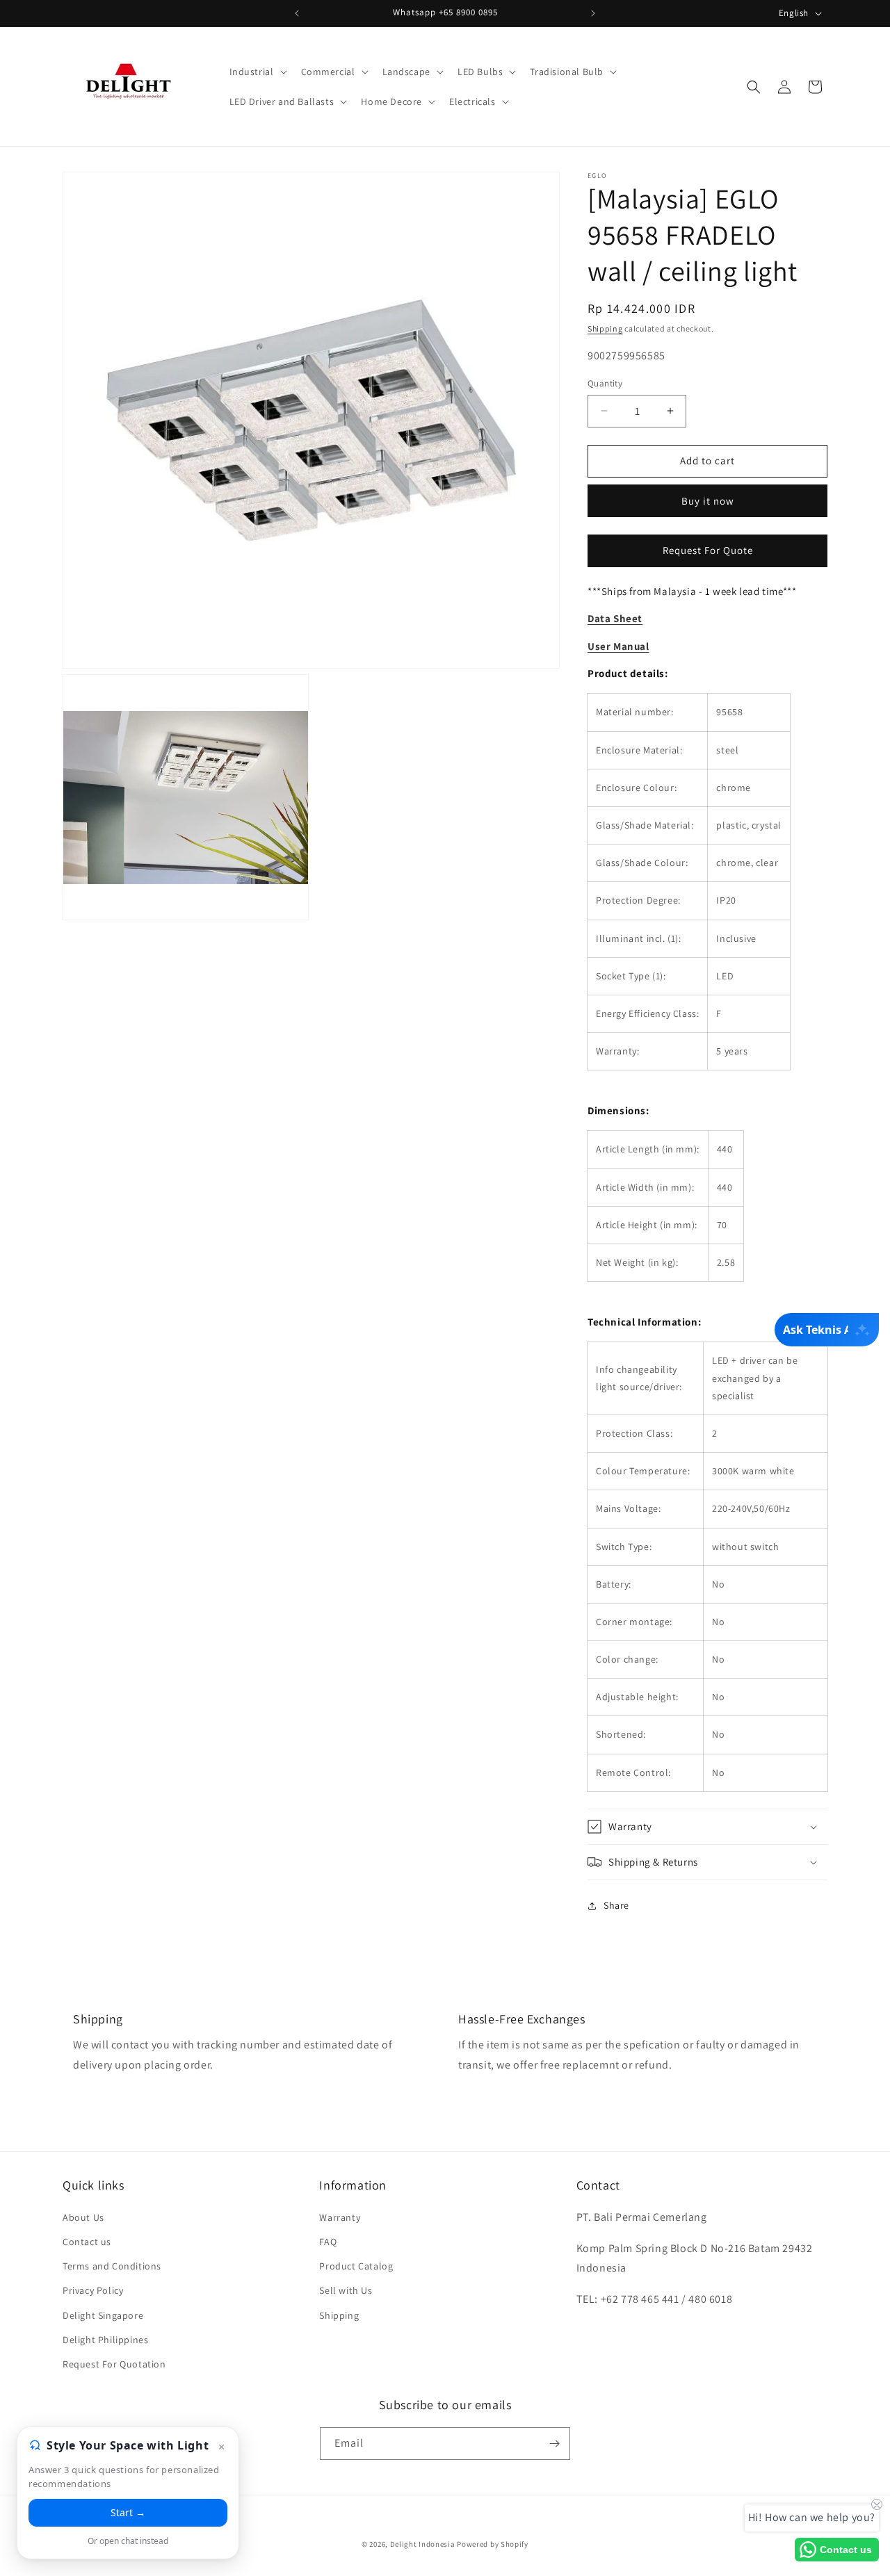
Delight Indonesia (423, 2544)
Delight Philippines (105, 2339)
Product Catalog (356, 2265)
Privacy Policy (93, 2290)
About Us (83, 2217)
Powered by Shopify (493, 2544)
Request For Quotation (114, 2363)
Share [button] (616, 1905)
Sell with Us (346, 2290)
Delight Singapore (103, 2315)
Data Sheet (615, 618)
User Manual (618, 646)
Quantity (605, 383)
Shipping (605, 328)
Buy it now (708, 501)
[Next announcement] (593, 13)
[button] (257, 72)
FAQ (328, 2241)
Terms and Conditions (112, 2265)
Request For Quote (708, 550)
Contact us (87, 2241)
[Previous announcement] (297, 13)
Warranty (340, 2217)
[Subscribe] (554, 2444)
